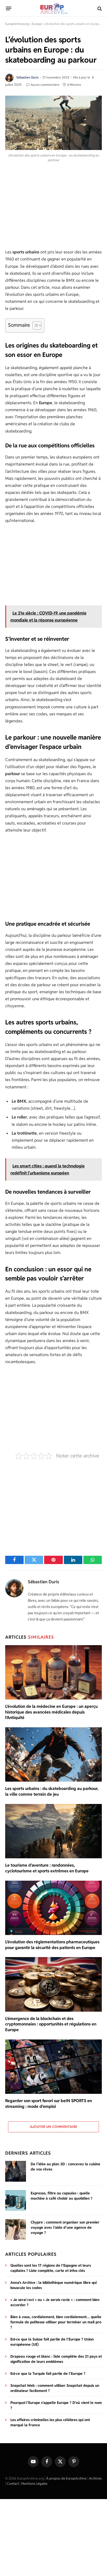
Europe (37, 24)
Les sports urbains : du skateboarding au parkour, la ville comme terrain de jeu (52, 1791)
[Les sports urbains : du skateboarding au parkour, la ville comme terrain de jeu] (53, 1754)
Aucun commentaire (45, 85)
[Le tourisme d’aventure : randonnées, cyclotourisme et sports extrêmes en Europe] (53, 1831)
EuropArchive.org (17, 24)
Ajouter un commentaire (54, 2127)
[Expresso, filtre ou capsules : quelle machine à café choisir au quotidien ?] (16, 2200)
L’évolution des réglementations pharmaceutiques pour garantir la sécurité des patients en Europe (52, 1945)
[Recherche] (99, 8)
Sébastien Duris (27, 77)
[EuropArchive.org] (53, 8)
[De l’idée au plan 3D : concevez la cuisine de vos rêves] (16, 2171)
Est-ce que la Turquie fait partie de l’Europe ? (48, 2374)
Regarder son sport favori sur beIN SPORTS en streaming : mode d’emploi (49, 2104)
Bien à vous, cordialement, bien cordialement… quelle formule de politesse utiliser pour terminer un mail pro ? (56, 2322)
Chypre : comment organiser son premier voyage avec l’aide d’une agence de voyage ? (65, 2227)
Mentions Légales (34, 2483)
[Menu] (9, 9)
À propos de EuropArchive (66, 2478)
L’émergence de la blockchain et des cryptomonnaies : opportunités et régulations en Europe (51, 2024)
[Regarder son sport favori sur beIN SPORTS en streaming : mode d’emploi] (53, 2067)
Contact (13, 2483)
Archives (95, 2478)
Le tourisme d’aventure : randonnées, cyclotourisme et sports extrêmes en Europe (47, 1868)
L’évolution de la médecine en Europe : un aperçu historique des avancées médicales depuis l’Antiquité (51, 1712)
